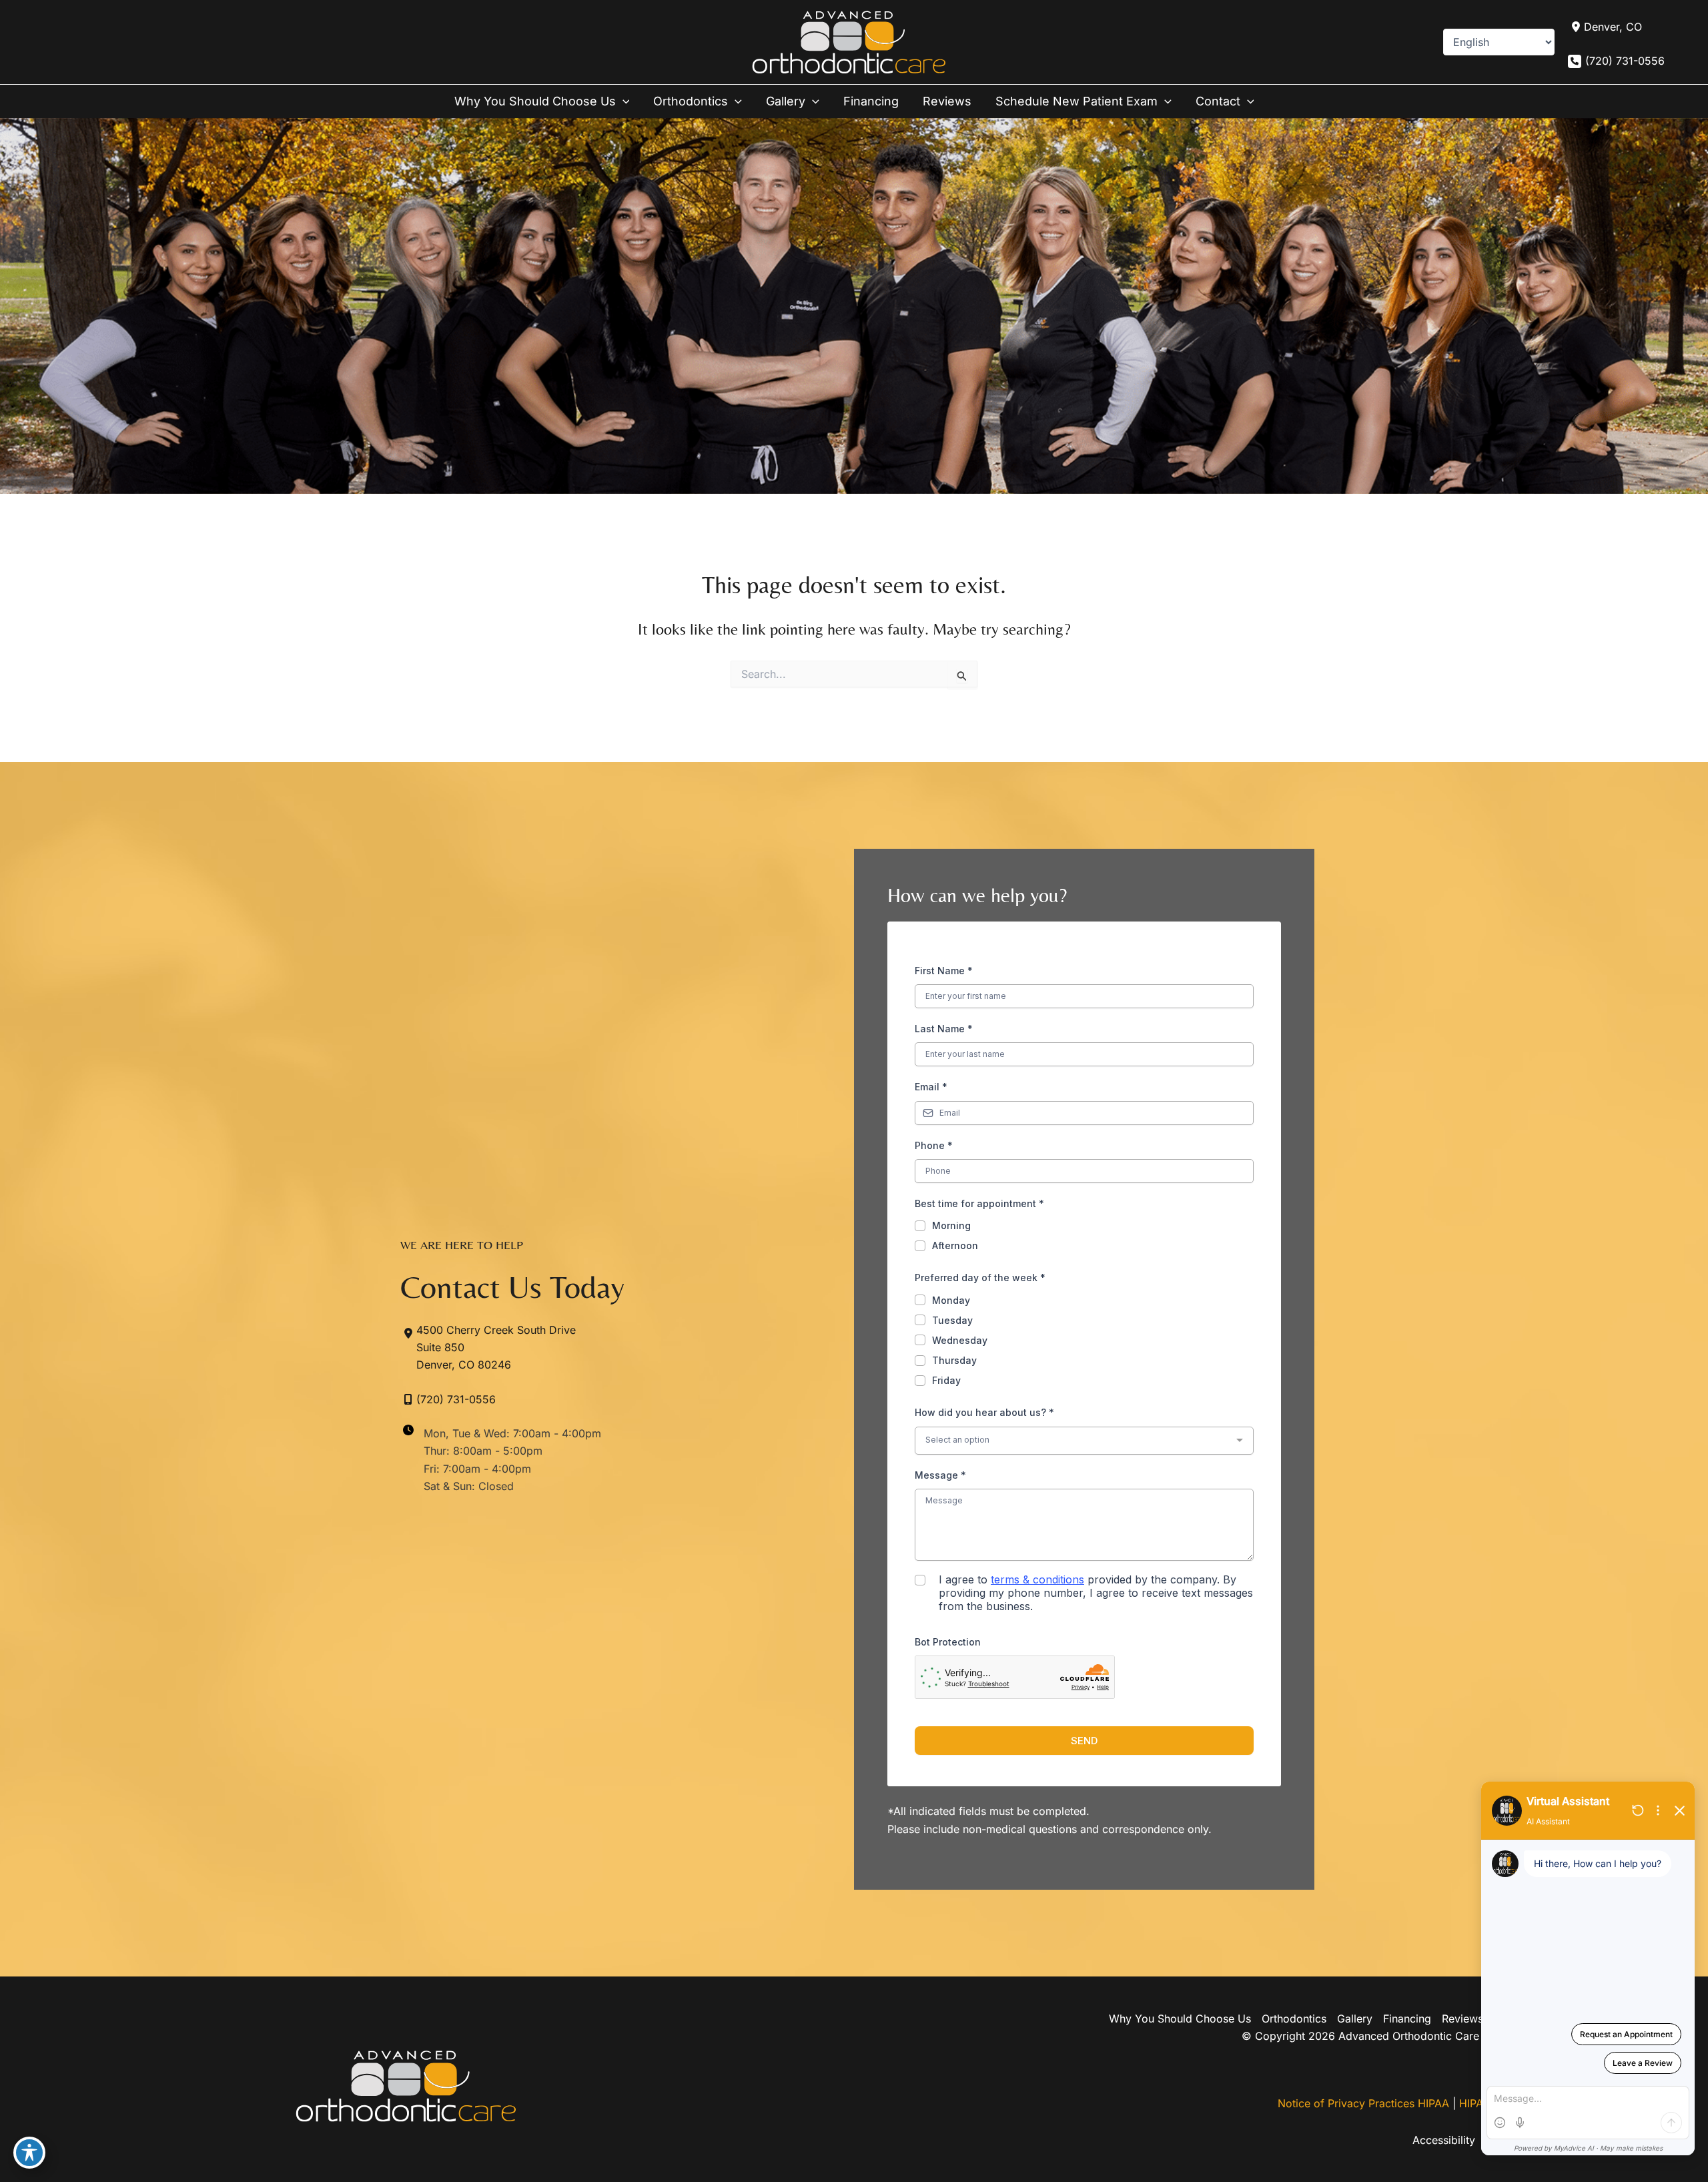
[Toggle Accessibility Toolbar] (29, 2153)
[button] (623, 101)
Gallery (1355, 2019)
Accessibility (1444, 2140)
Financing (1407, 2019)
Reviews (1462, 2019)
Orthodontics (1294, 2019)
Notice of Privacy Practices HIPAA (1363, 2103)
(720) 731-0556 (1625, 61)
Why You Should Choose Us (1180, 2019)
